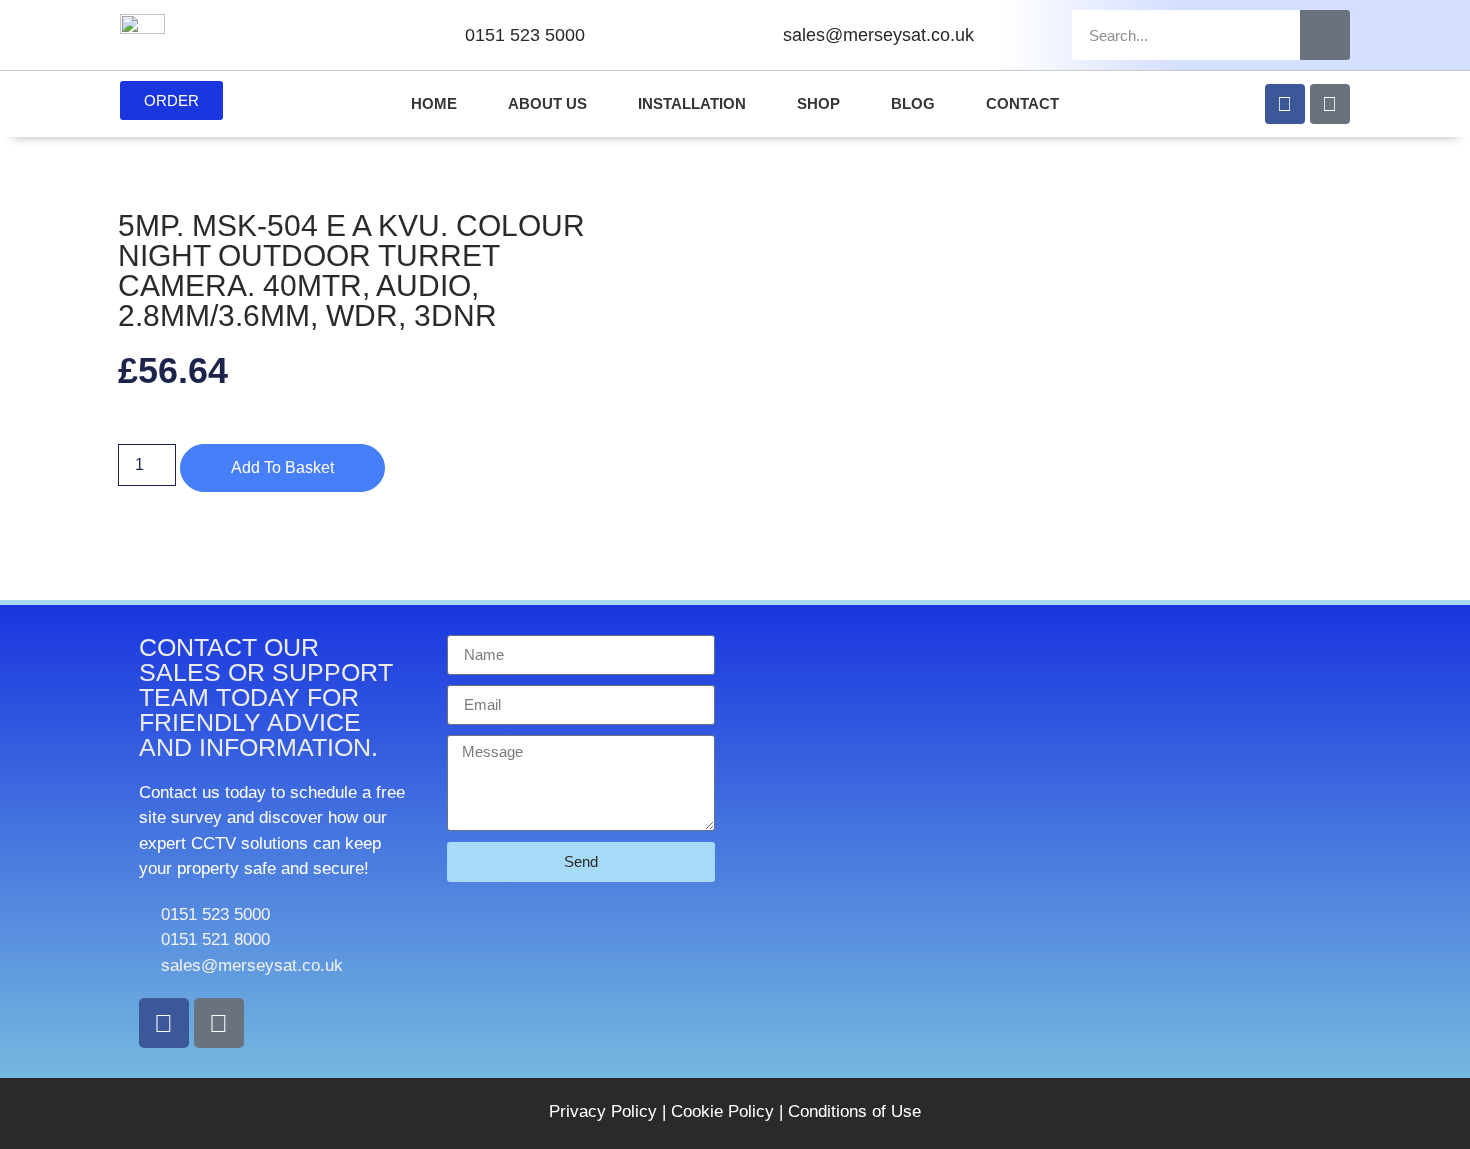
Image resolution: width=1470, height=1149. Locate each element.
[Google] (1330, 104)
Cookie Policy (722, 1111)
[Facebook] (1285, 104)
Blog (913, 104)
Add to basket (282, 467)
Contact (1022, 104)
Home (434, 104)
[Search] (1325, 35)
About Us (547, 104)
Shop (818, 104)
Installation (692, 104)
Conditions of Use (854, 1111)
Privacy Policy (603, 1111)
